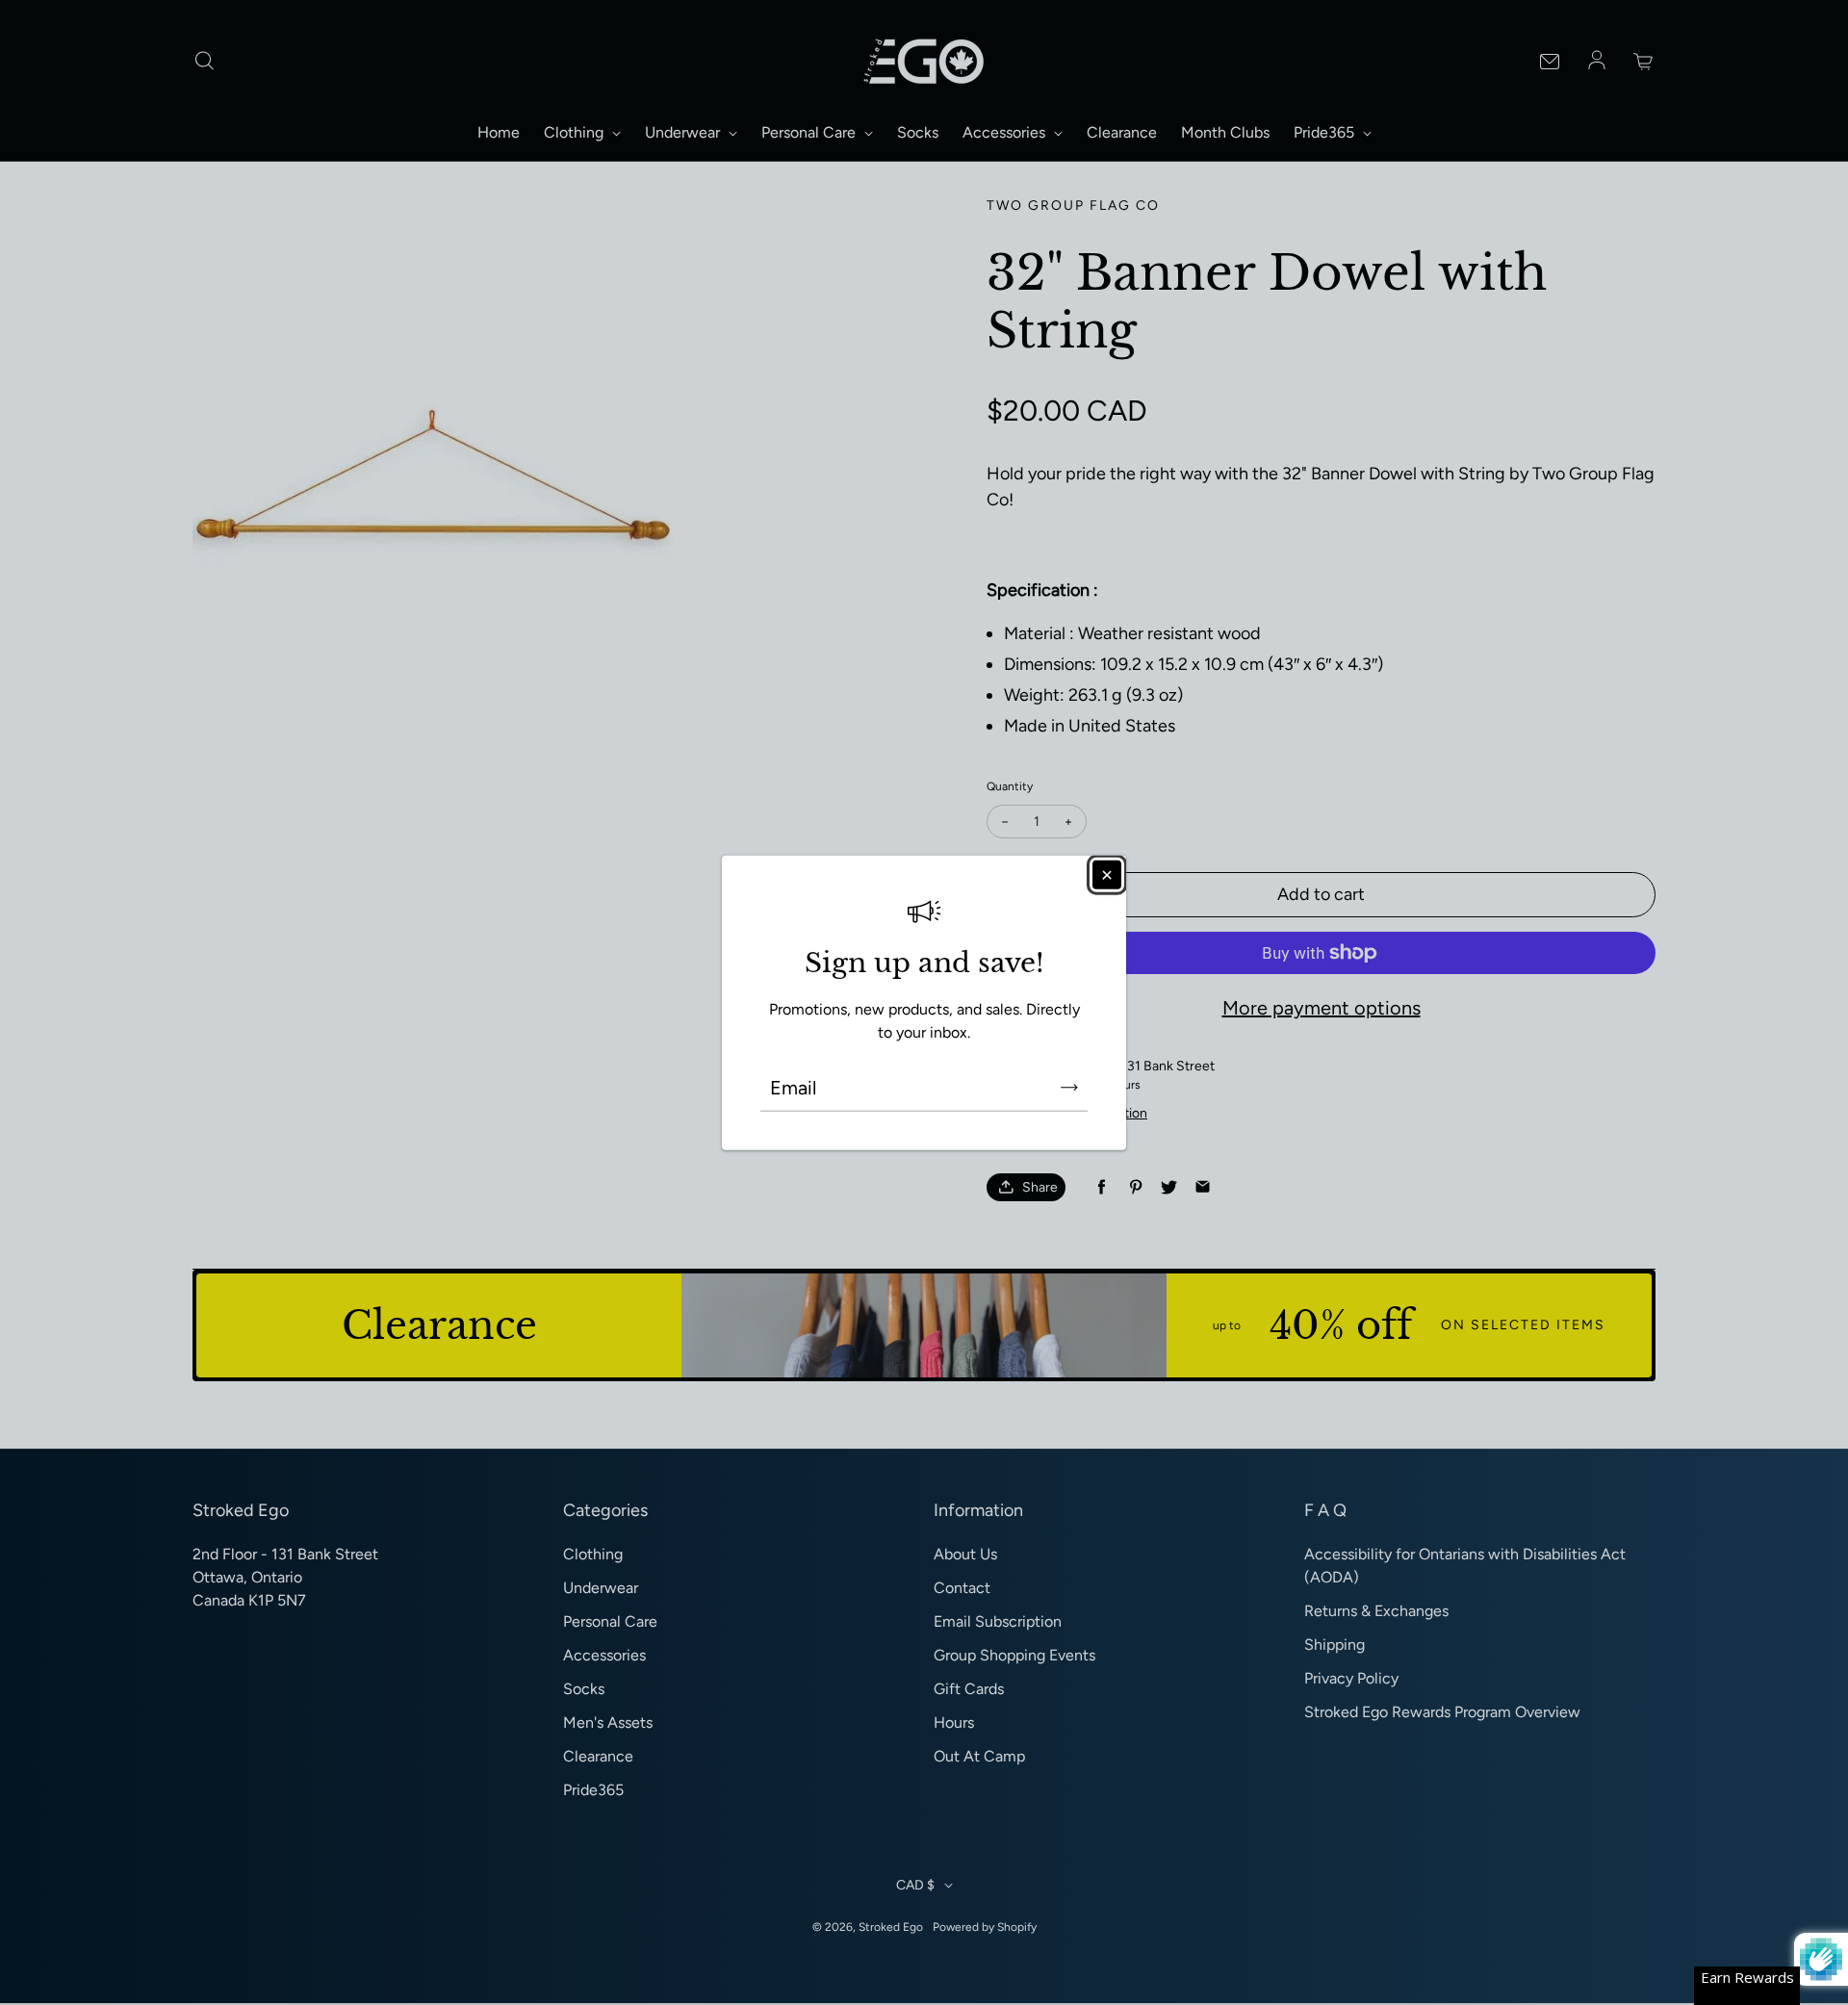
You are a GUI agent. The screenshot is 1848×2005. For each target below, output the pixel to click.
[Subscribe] (1069, 1088)
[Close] (1107, 874)
